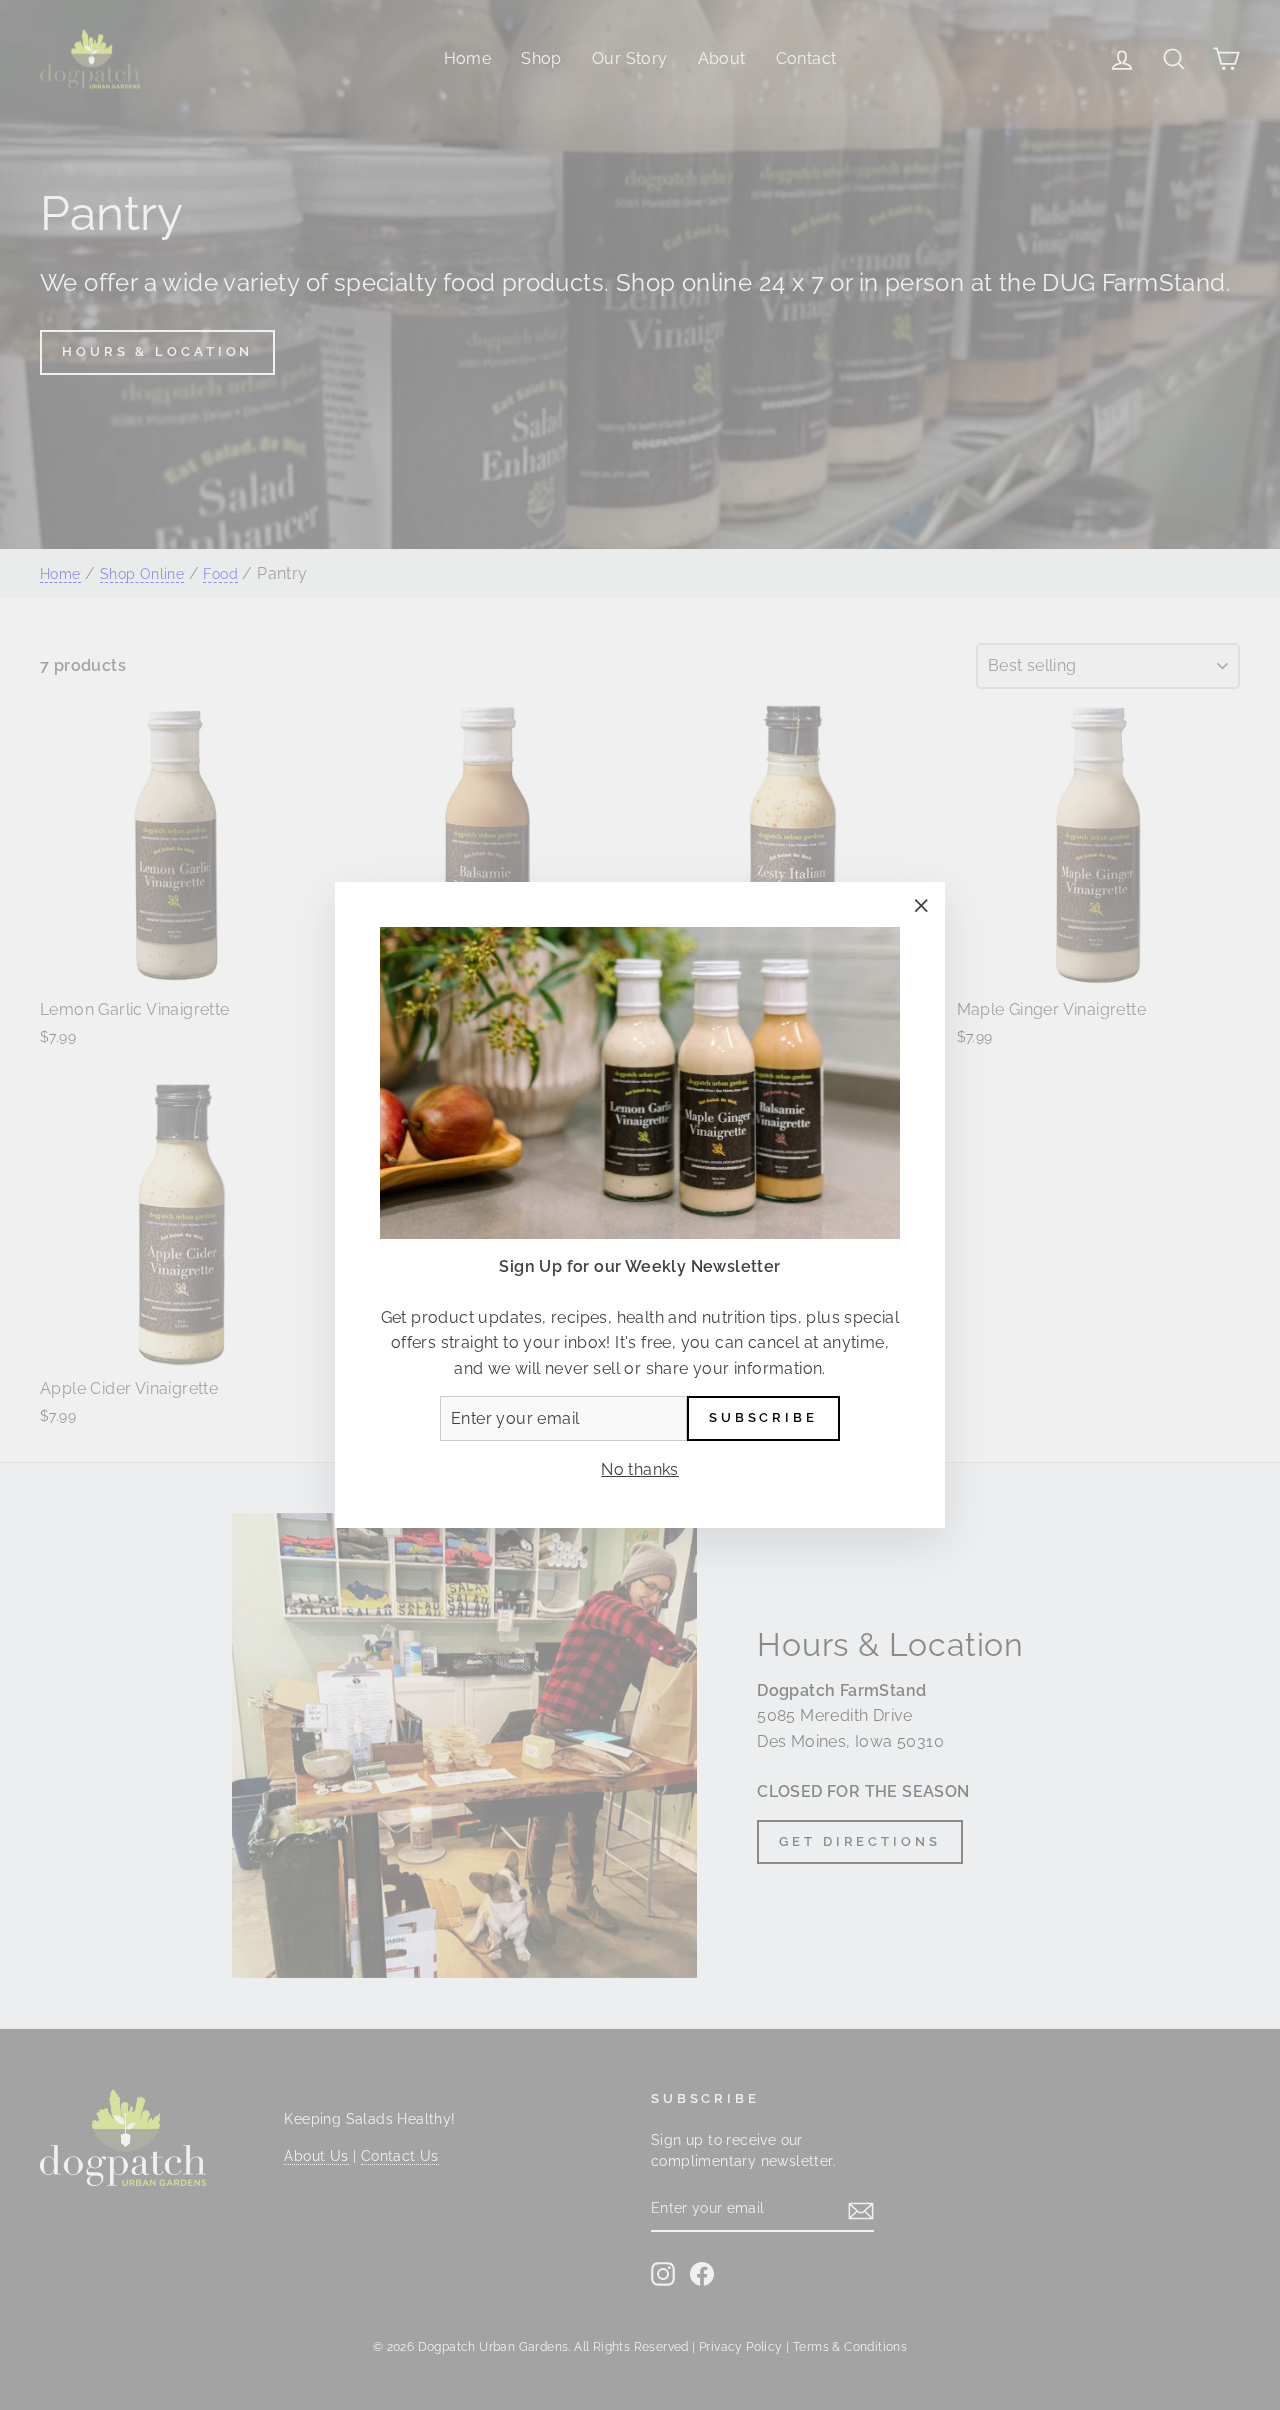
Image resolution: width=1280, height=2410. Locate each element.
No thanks (640, 1469)
